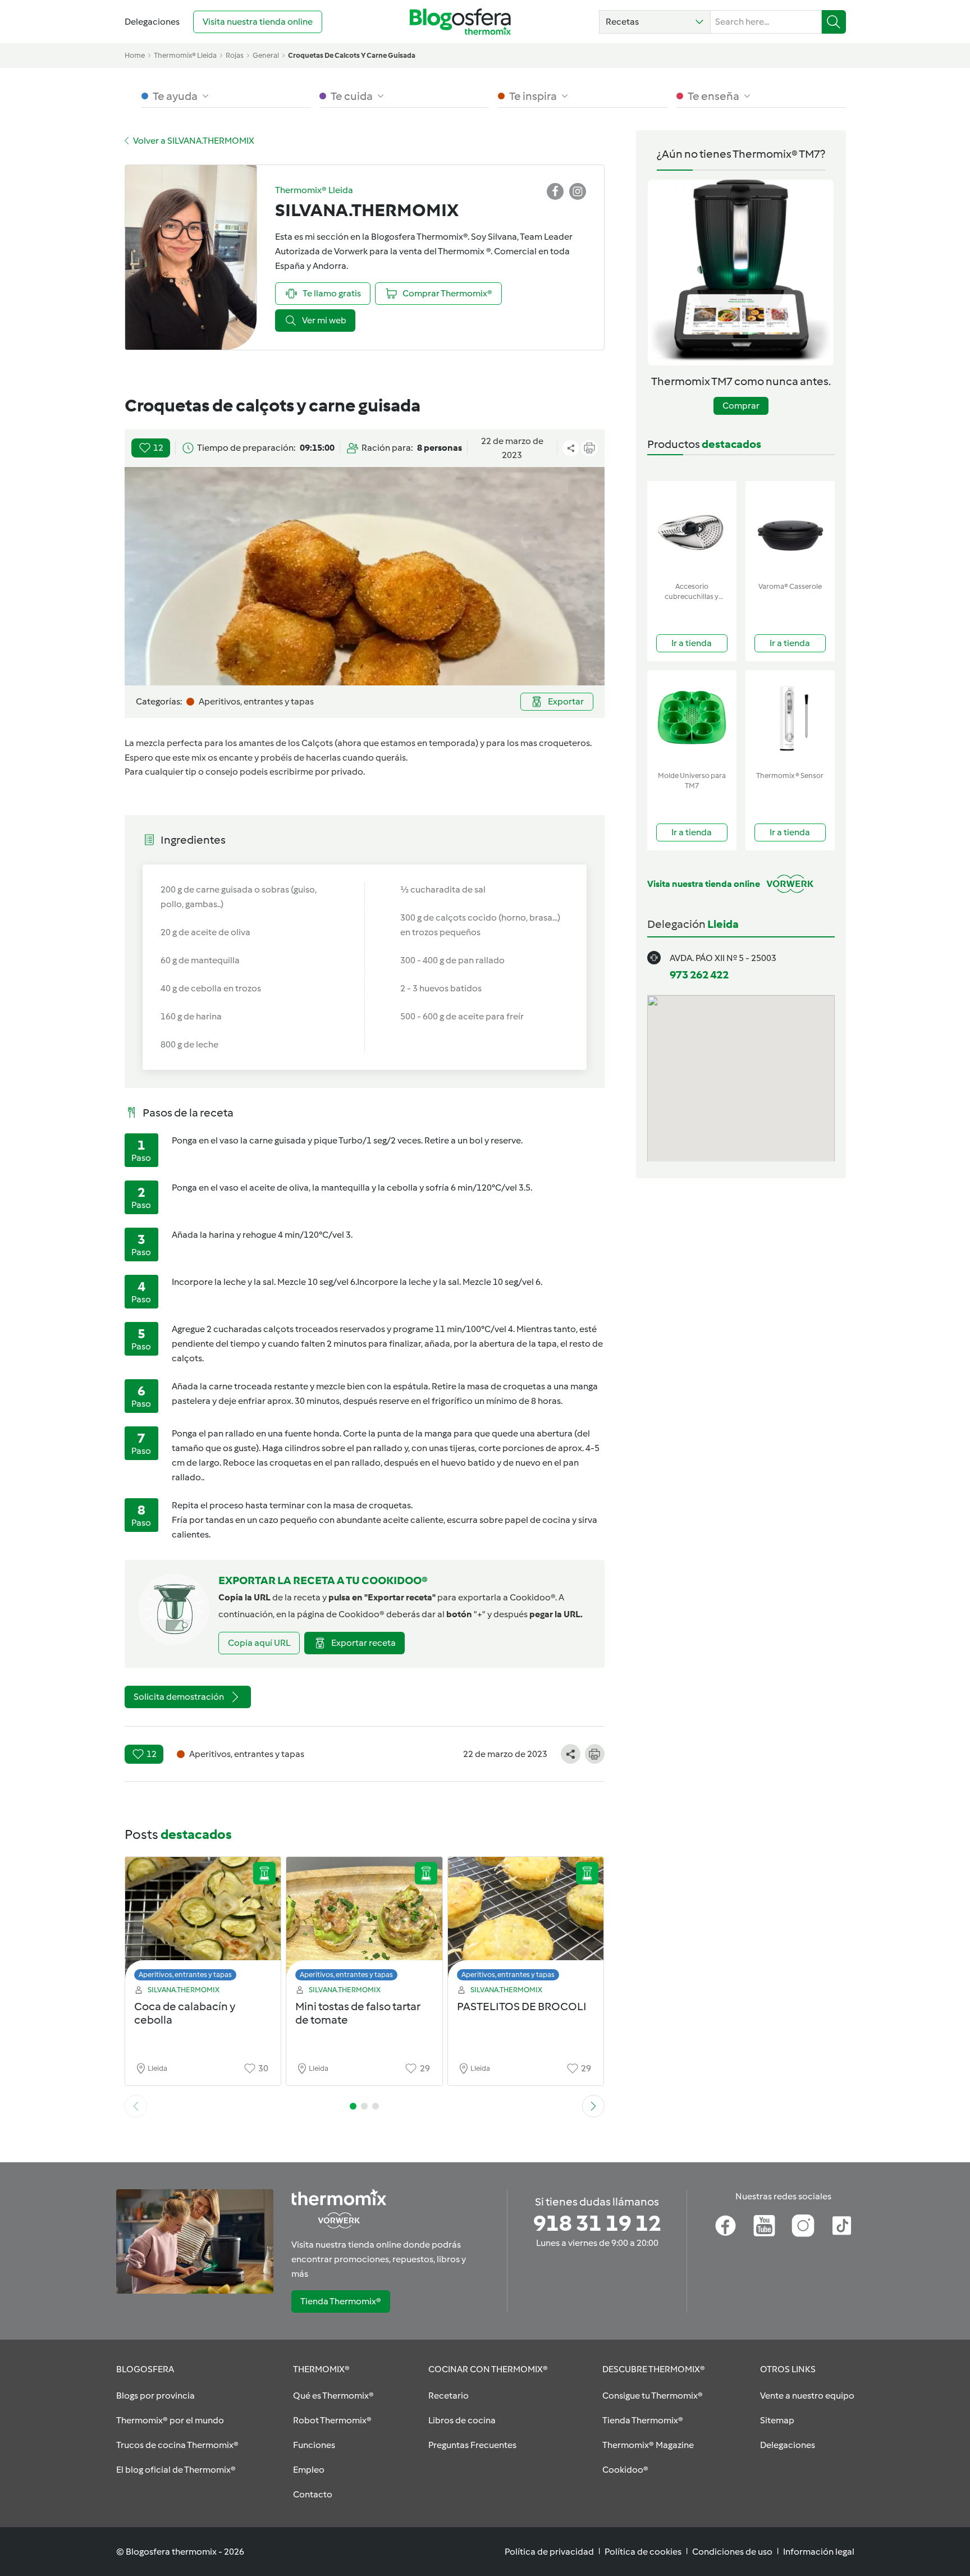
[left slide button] (136, 2106)
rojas (235, 55)
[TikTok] (842, 2226)
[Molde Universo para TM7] (692, 718)
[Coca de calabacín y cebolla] (203, 1922)
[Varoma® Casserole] (790, 529)
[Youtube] (764, 2226)
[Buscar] (834, 22)
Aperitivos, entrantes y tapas (185, 1975)
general (266, 55)
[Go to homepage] (460, 22)
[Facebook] (726, 2226)
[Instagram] (803, 2226)
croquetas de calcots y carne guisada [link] (352, 55)
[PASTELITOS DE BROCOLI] (526, 1922)
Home (135, 55)
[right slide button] (593, 2106)
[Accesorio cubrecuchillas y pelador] (692, 529)
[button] (655, 22)
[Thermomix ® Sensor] (790, 718)
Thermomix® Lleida (185, 55)
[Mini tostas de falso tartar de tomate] (364, 1922)
